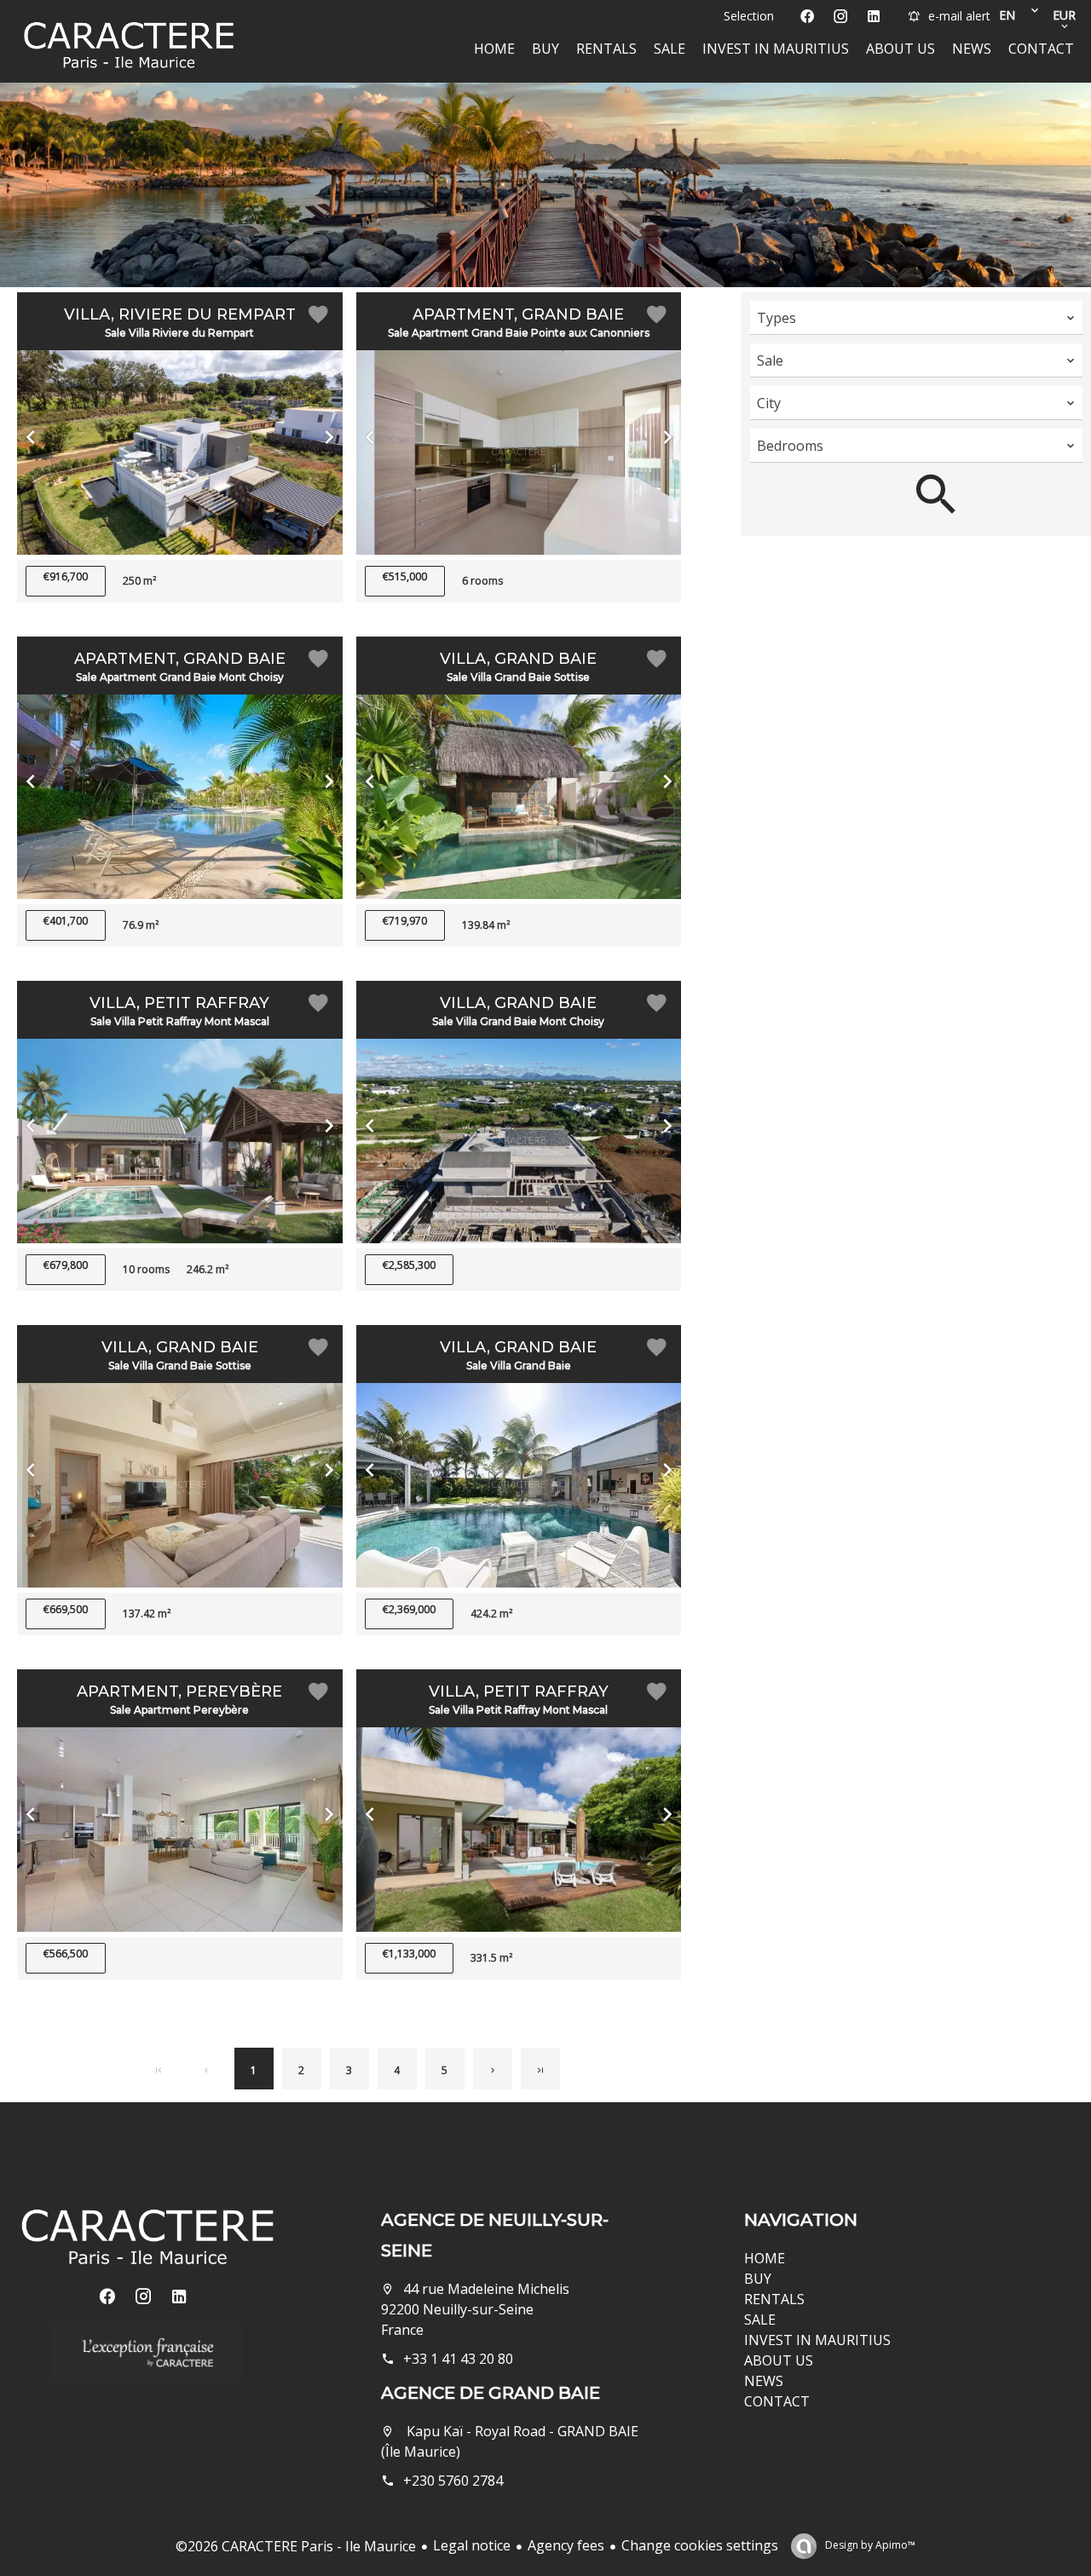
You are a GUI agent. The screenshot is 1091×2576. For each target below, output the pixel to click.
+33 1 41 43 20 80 (458, 2359)
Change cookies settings (700, 2545)
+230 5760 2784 (453, 2481)
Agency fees (566, 2545)
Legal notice (472, 2545)
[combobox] (916, 318)
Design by (869, 2545)
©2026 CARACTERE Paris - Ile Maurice (296, 2546)
